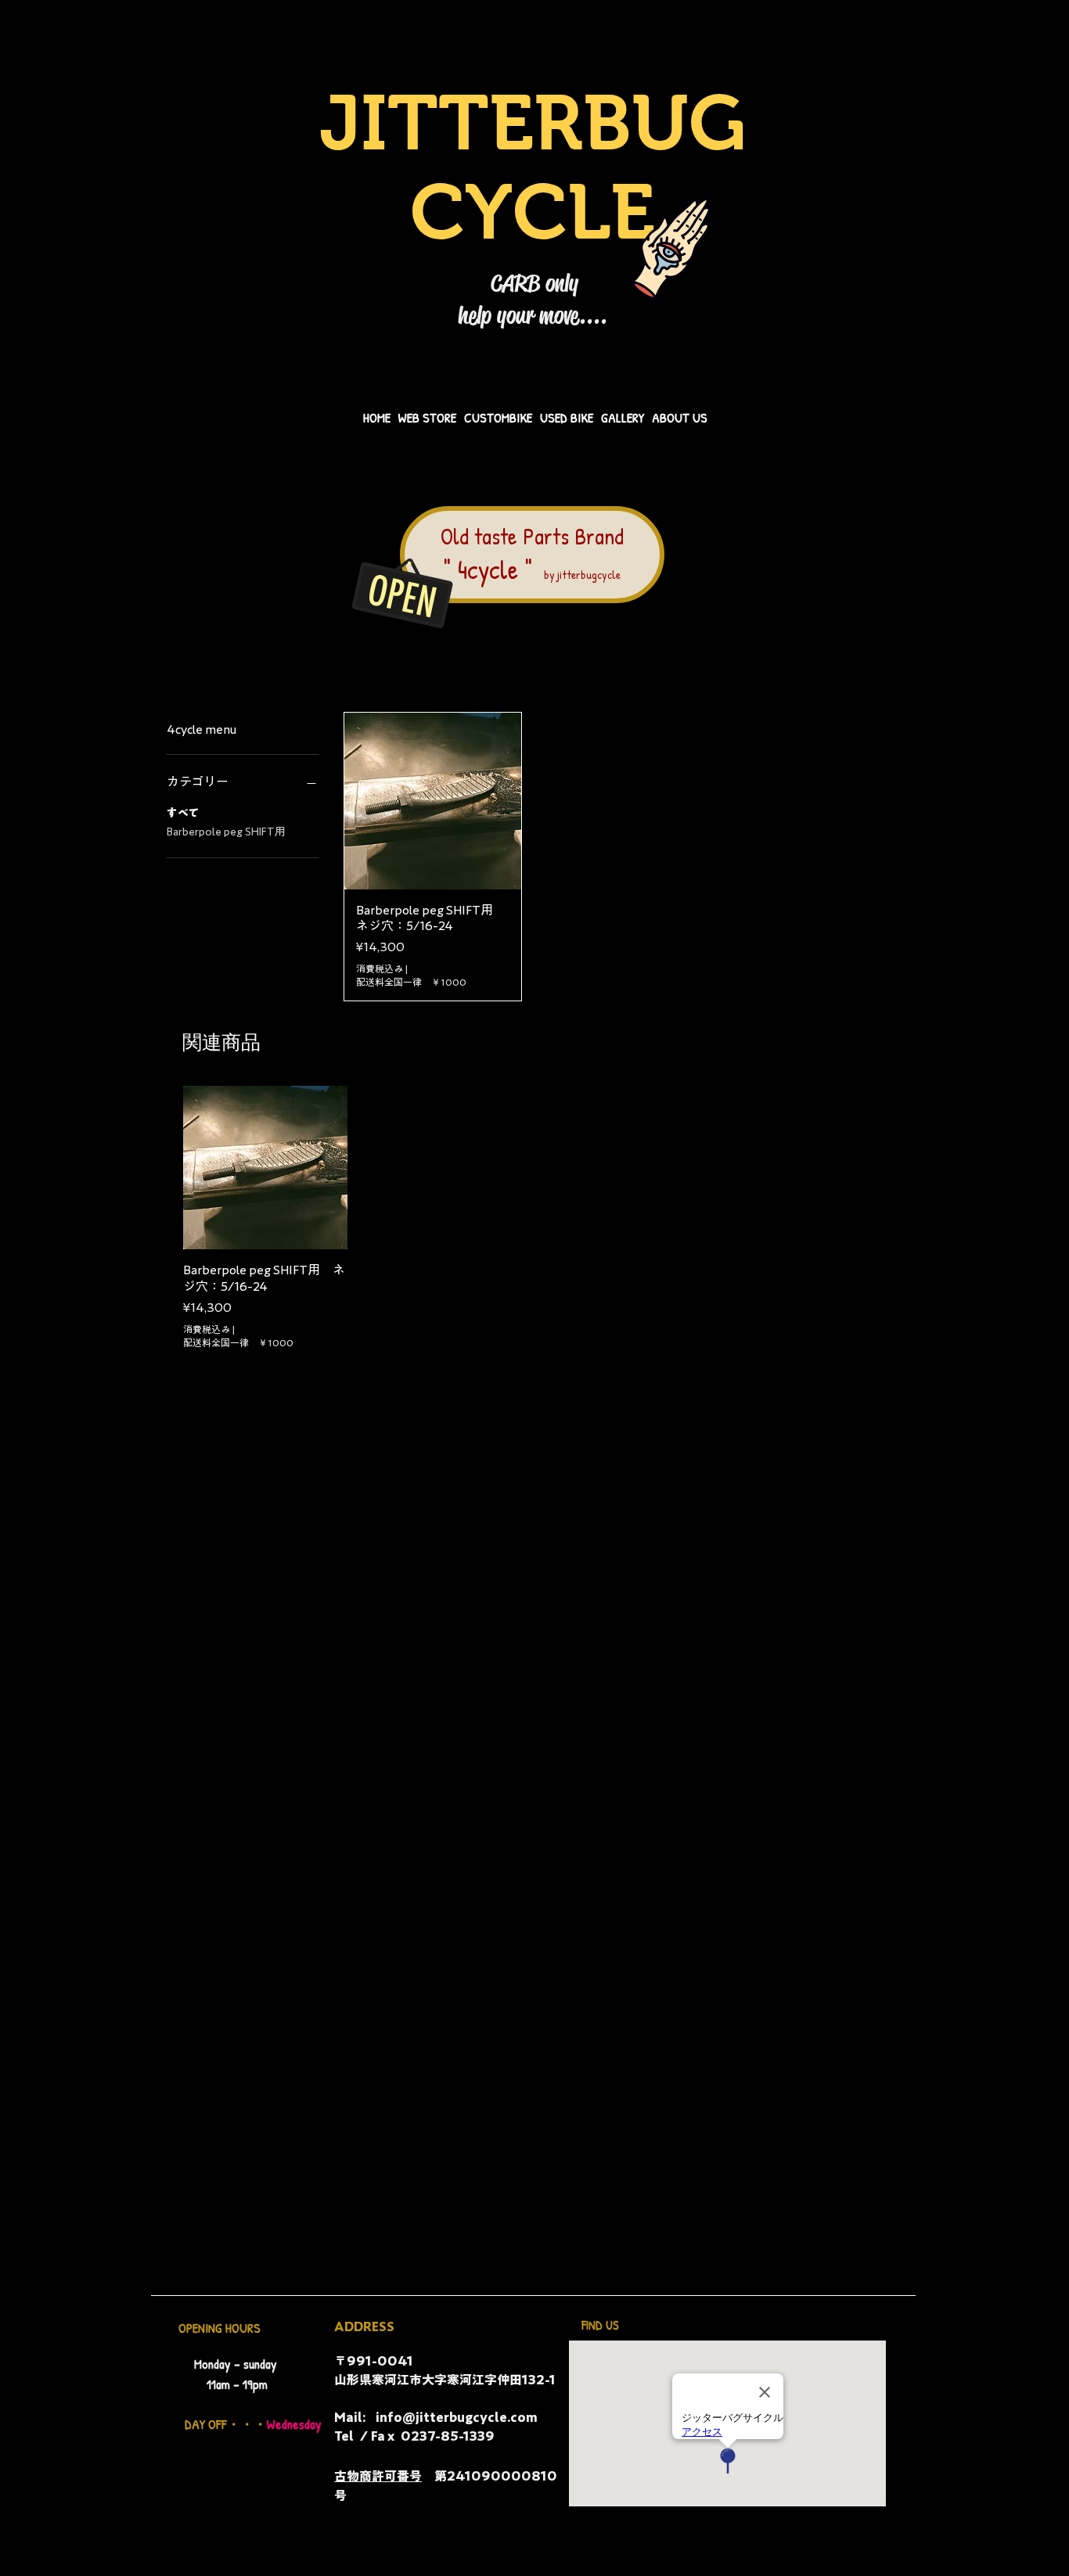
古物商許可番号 (378, 2476)
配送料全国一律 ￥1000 (411, 982)
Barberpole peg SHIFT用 (226, 832)
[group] (534, 1218)
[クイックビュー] (265, 1168)
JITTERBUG (533, 123)
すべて (183, 813)
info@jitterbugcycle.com (457, 2417)
